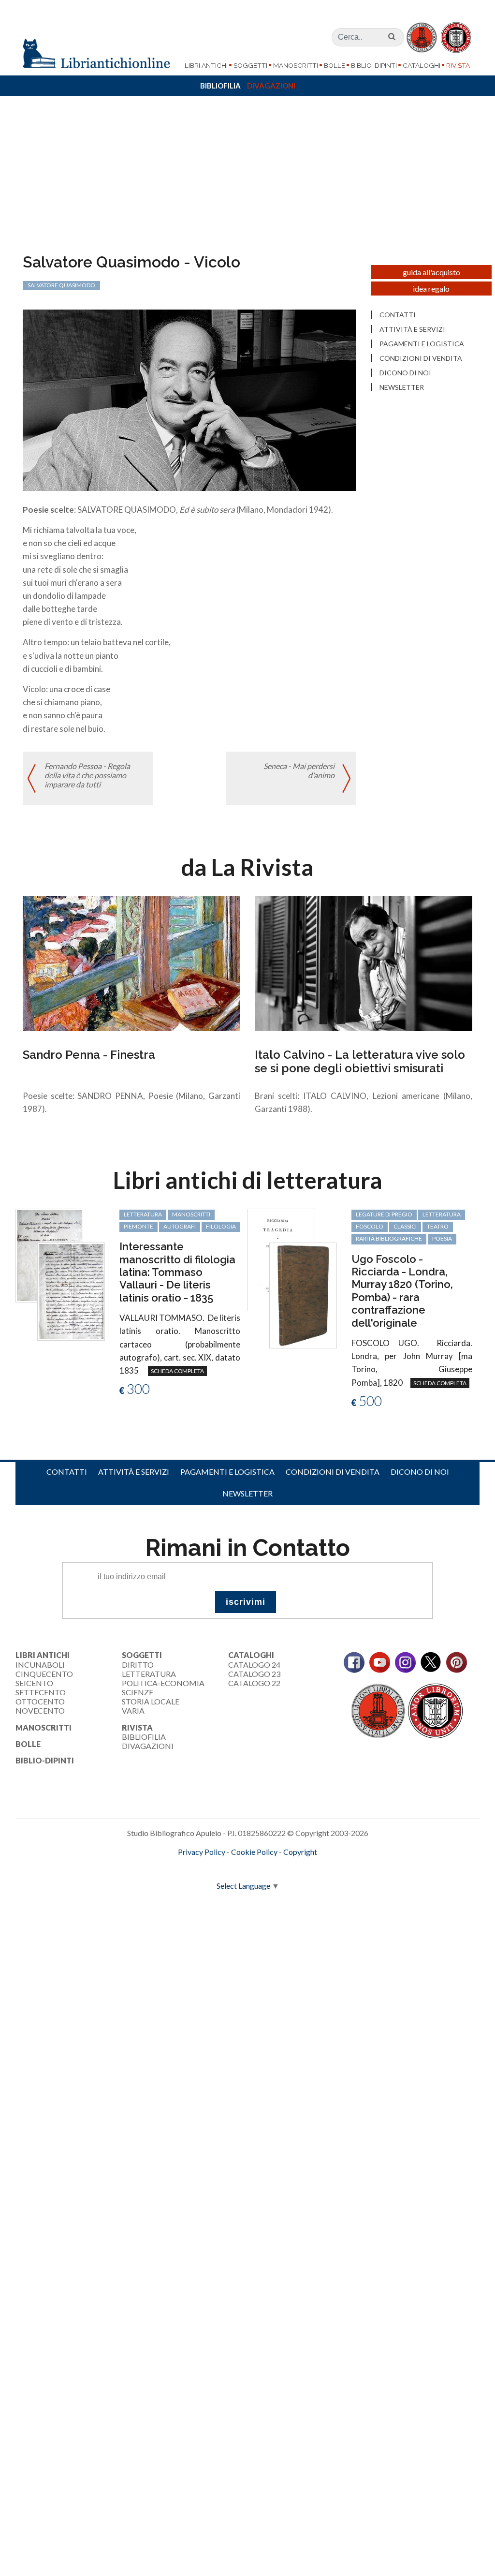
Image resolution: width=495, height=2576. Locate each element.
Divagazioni (271, 86)
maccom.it (219, 1867)
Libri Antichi (206, 65)
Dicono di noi (405, 373)
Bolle (335, 65)
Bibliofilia (220, 86)
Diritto (138, 1665)
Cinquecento (44, 1674)
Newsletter (402, 387)
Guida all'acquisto (431, 272)
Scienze (138, 1692)
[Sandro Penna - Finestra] (131, 962)
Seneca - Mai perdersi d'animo (299, 770)
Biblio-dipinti (374, 65)
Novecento (40, 1710)
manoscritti (191, 1214)
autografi (180, 1226)
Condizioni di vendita (421, 358)
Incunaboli (40, 1665)
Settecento (41, 1692)
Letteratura (149, 1674)
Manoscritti (296, 65)
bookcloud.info (265, 1867)
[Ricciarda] (303, 1294)
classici (405, 1226)
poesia (442, 1238)
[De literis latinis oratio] (71, 1290)
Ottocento (40, 1701)
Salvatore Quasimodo (61, 285)
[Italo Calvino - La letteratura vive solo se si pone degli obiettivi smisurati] (364, 962)
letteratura (143, 1214)
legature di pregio (384, 1214)
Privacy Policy (202, 1852)
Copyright (300, 1852)
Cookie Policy (254, 1852)
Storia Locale (151, 1701)
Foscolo (370, 1226)
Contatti (398, 315)
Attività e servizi (412, 329)
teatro (438, 1226)
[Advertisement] (247, 180)
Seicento (34, 1683)
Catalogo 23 (254, 1674)
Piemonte (138, 1226)
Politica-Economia (163, 1683)
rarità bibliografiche (389, 1238)
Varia (133, 1710)
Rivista (458, 65)
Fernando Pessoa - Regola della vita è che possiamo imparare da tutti (87, 775)
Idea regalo (431, 289)
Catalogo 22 (254, 1683)
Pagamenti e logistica (422, 344)
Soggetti (250, 65)
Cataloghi (422, 65)
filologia (221, 1226)
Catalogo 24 (254, 1665)
